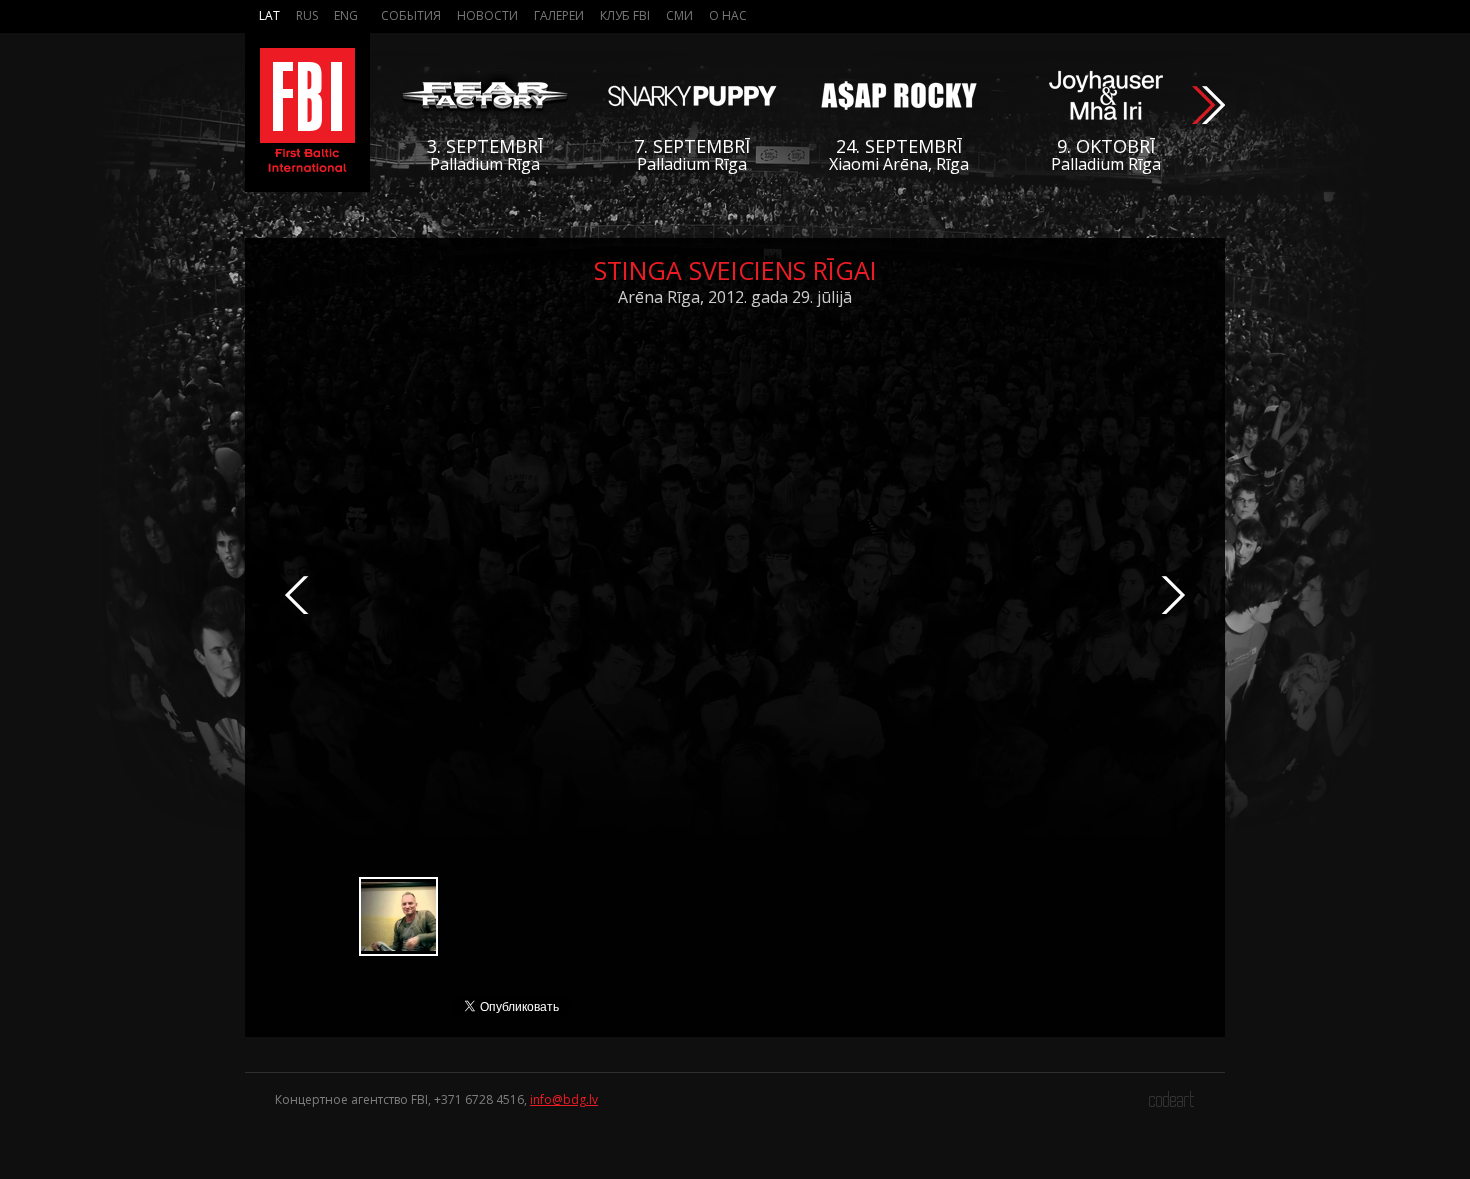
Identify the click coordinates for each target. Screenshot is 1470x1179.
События (411, 15)
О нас (728, 15)
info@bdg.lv (564, 1099)
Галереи (559, 15)
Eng (346, 15)
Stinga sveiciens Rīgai (735, 270)
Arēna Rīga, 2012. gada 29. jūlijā (735, 297)
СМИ (679, 15)
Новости (487, 15)
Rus (307, 15)
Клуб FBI (625, 15)
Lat (269, 15)
